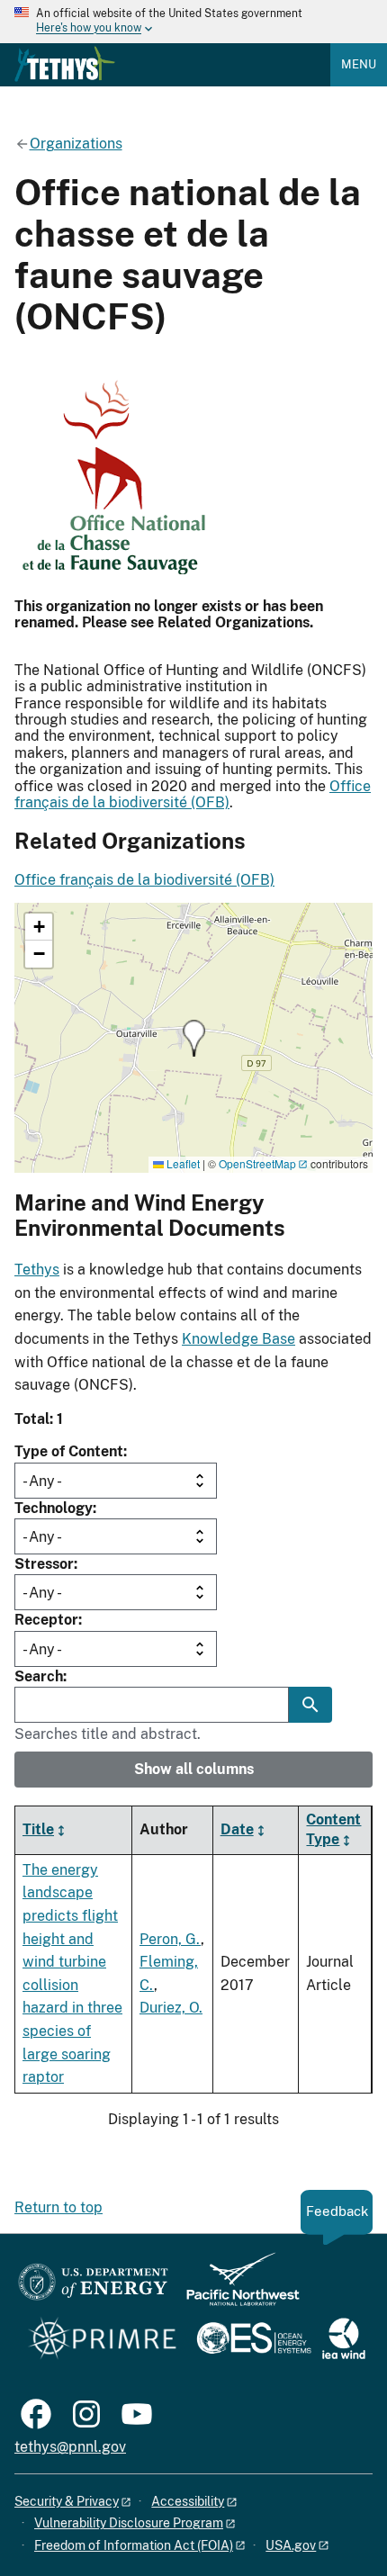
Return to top (58, 2207)
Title (38, 1829)
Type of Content (69, 1451)
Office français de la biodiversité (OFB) (193, 794)
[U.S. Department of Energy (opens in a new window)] (93, 2288)
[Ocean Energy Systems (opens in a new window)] (255, 2340)
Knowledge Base (238, 1339)
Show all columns (194, 1769)
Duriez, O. (171, 2008)
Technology (54, 1508)
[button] (194, 1038)
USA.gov (291, 2545)
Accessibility (188, 2501)
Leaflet (182, 1163)
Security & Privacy (67, 2501)
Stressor (44, 1564)
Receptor (46, 1620)
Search (39, 1676)
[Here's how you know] (193, 22)
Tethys (37, 1270)
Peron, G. (170, 1939)
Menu (359, 64)
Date (237, 1829)
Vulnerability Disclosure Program (129, 2523)
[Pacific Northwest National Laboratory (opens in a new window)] (236, 2288)
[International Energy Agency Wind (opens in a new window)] (344, 2340)
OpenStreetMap (257, 1163)
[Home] (65, 64)
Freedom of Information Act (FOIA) (134, 2545)
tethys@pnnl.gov (70, 2447)
